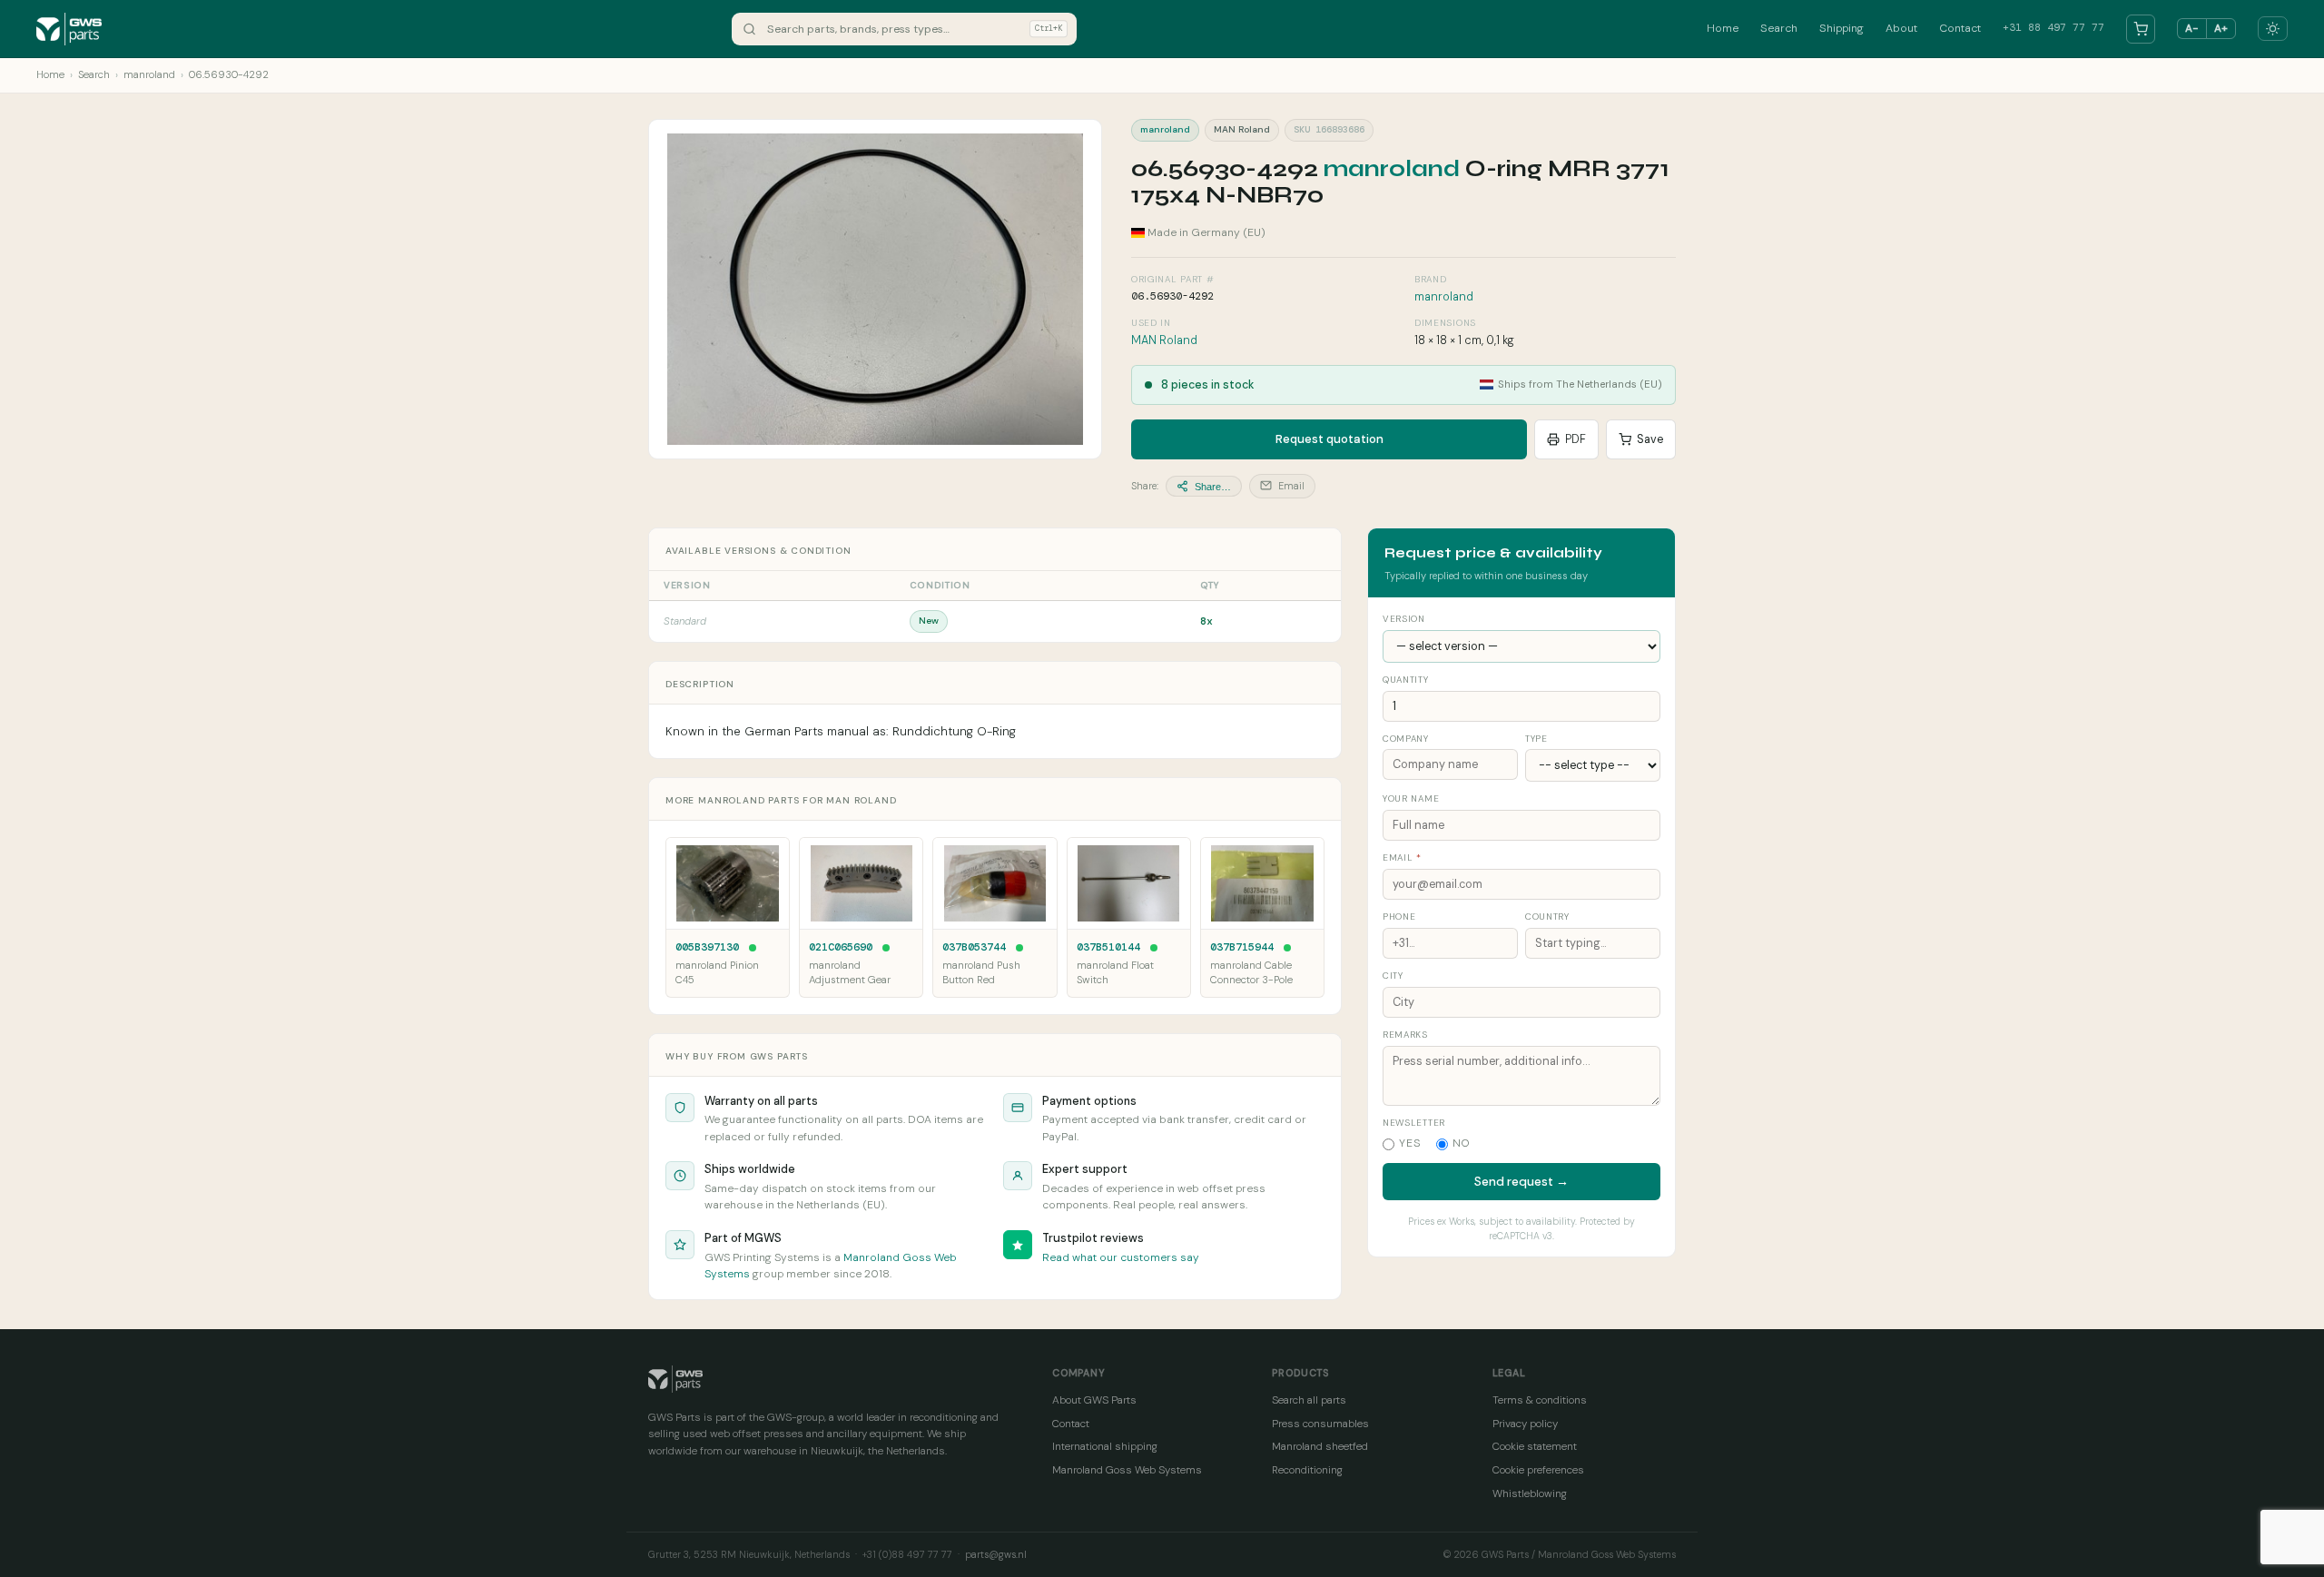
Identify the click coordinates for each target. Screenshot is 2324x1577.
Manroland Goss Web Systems (1127, 1470)
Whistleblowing (1530, 1493)
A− (2192, 28)
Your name (1411, 798)
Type (1536, 739)
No (1462, 1143)
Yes (1410, 1143)
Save (1650, 439)
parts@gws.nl (996, 1554)
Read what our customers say (1121, 1257)
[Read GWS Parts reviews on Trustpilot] (1018, 1245)
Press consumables (1320, 1424)
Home (1723, 28)
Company (1406, 739)
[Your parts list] (2141, 29)
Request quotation (1329, 439)
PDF (1576, 439)
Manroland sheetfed (1320, 1446)
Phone (1399, 917)
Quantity (1406, 680)
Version (1404, 619)
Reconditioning (1307, 1470)
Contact (1960, 28)
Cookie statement (1535, 1446)
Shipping (1841, 28)
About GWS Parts (1094, 1400)
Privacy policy (1525, 1424)
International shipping (1105, 1446)
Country (1547, 917)
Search (1779, 28)
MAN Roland (1164, 340)
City (1393, 976)
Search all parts (1309, 1400)
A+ (2221, 28)
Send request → (1521, 1182)
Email (1290, 486)
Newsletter (1414, 1123)
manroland (149, 75)
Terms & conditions (1540, 1400)
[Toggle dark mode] (2273, 29)
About (1901, 28)
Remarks (1405, 1035)
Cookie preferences (1538, 1470)
